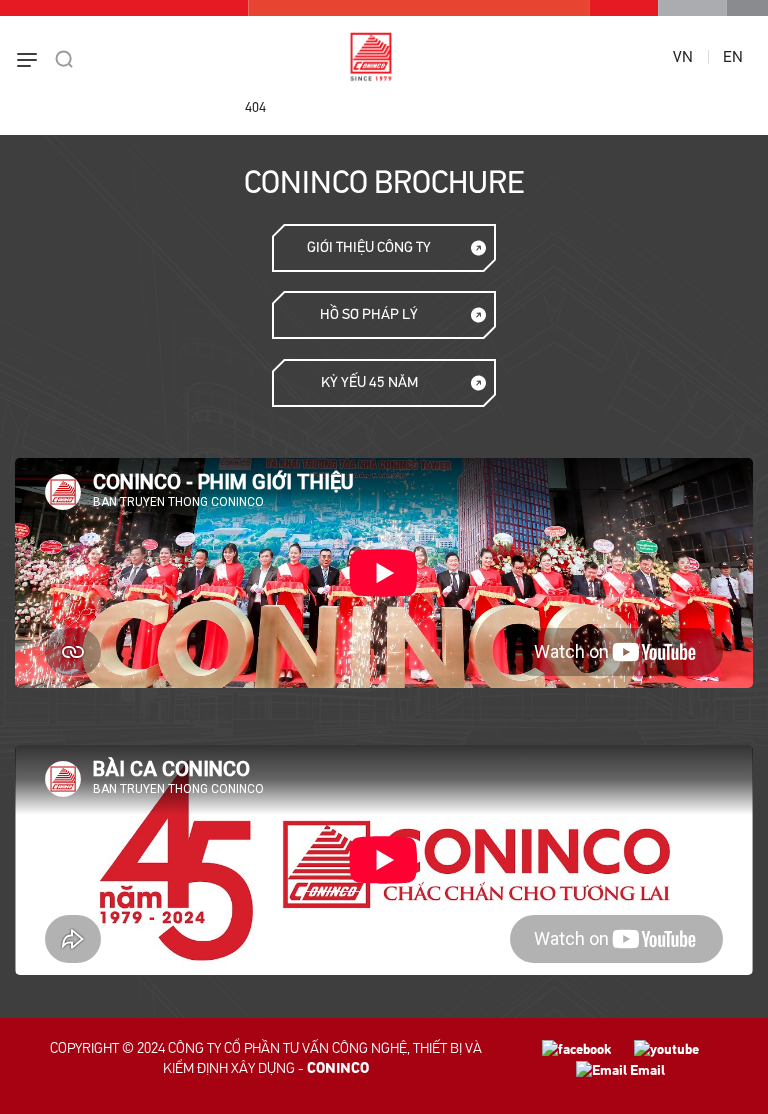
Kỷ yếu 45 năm (369, 382)
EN (733, 57)
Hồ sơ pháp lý (369, 314)
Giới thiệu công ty (369, 247)
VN (683, 57)
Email (646, 1070)
